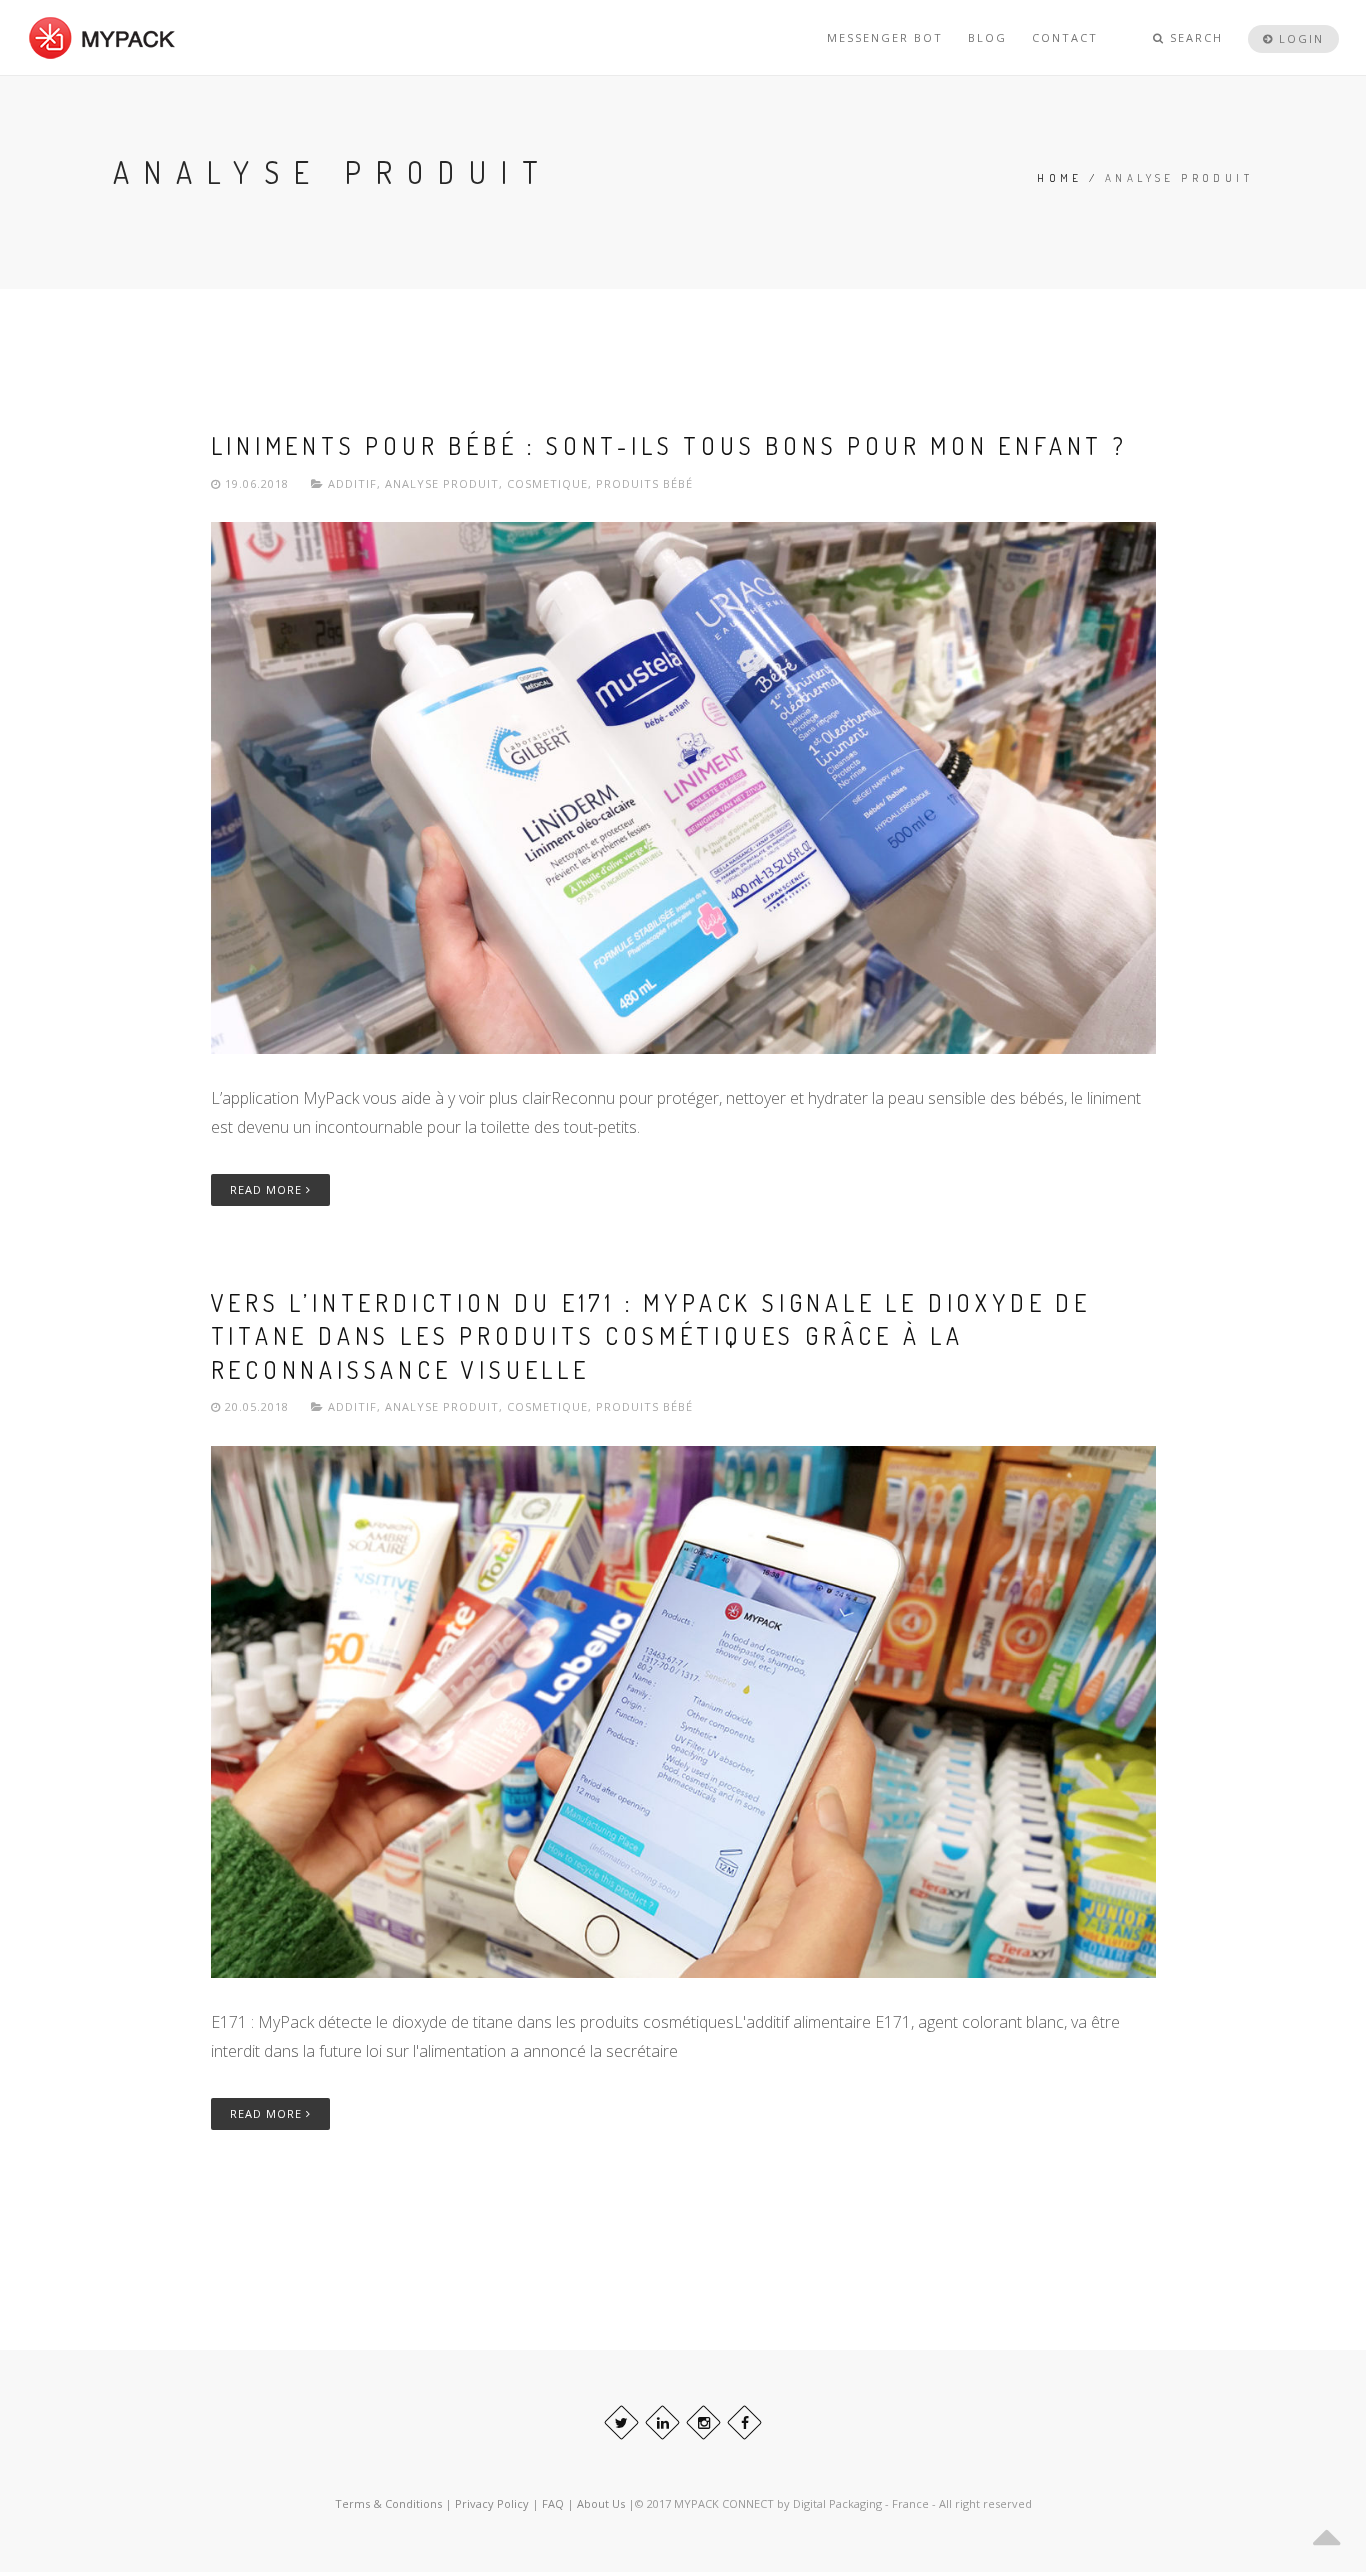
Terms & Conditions (388, 2503)
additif (352, 483)
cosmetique (547, 483)
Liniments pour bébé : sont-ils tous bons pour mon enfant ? (669, 445)
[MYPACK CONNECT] (102, 37)
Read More (268, 1189)
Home (1060, 178)
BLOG (987, 37)
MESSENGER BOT (885, 37)
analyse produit (442, 483)
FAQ (554, 2503)
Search (1194, 37)
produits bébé (644, 483)
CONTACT (1065, 37)
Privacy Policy (492, 2503)
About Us (602, 2503)
